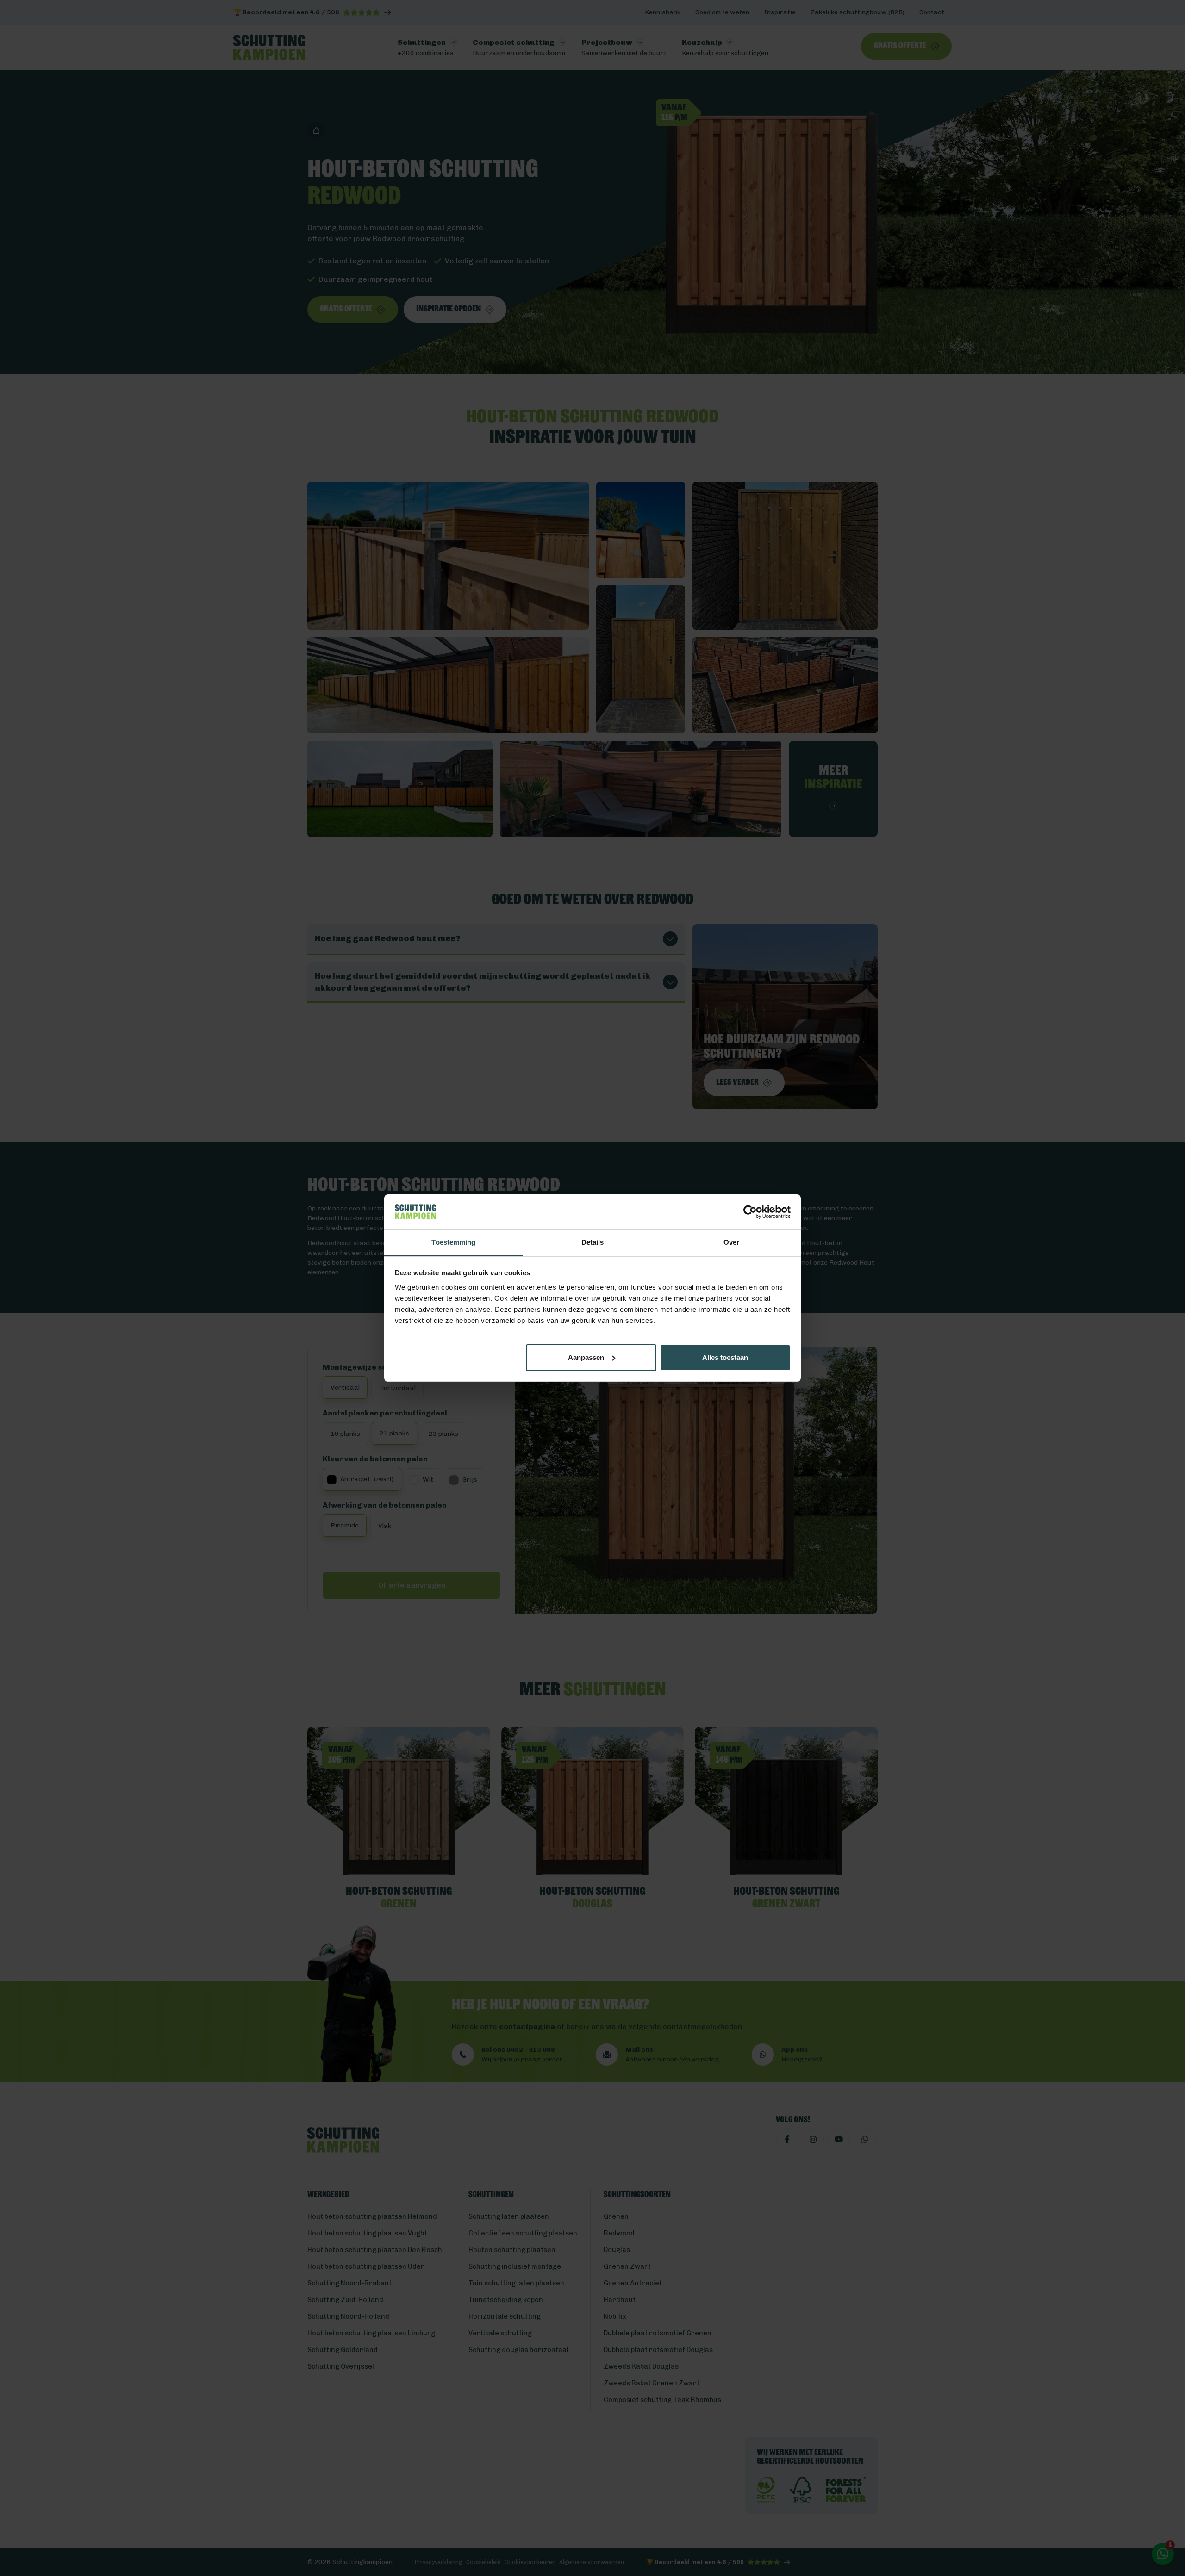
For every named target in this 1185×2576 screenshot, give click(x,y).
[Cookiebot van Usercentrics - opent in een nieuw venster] (750, 1212)
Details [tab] (593, 1242)
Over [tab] (731, 1242)
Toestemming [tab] (453, 1242)
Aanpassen (586, 1357)
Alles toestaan (725, 1357)
